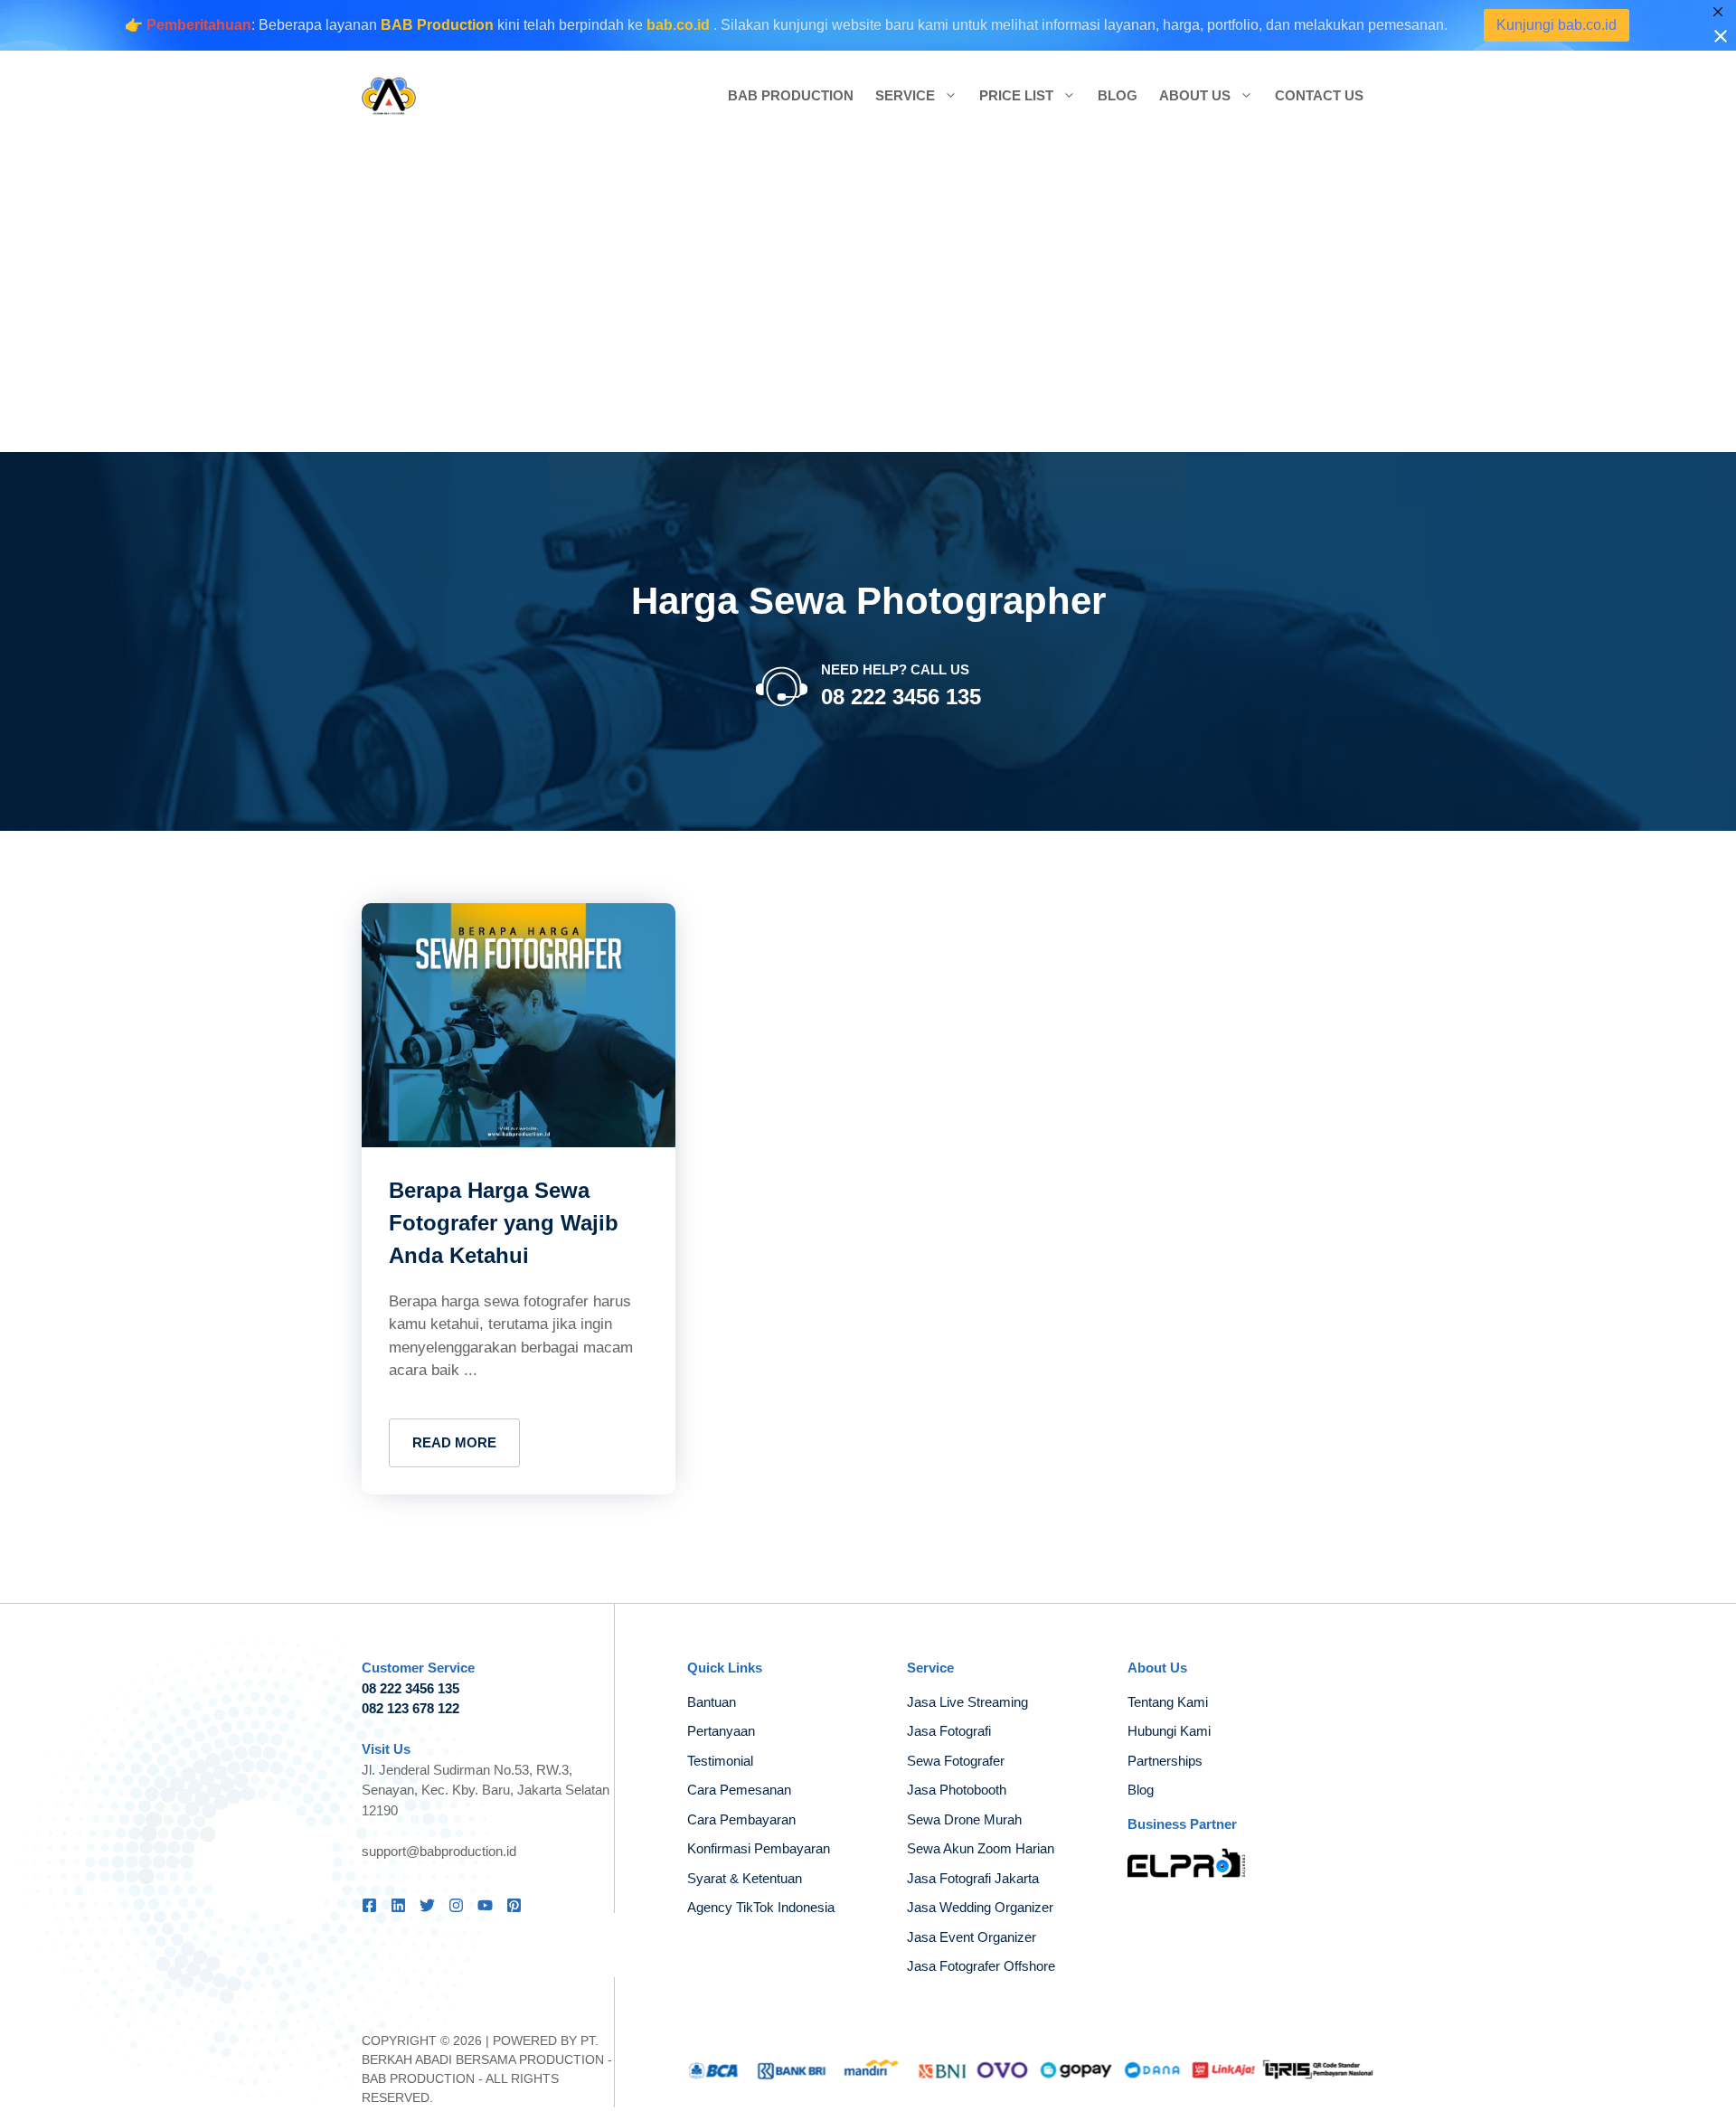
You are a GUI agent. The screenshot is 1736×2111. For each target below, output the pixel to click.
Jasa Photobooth (957, 1790)
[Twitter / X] (427, 1905)
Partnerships (1165, 1761)
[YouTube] (485, 1905)
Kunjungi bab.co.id (1596, 25)
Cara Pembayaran (741, 1819)
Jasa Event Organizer (972, 1937)
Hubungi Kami (1169, 1731)
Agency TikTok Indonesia (761, 1907)
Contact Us (1319, 95)
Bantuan (712, 1702)
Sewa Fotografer (956, 1761)
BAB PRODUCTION (418, 2078)
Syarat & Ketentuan (745, 1878)
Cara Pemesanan (739, 1790)
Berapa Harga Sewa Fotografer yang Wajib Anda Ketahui (504, 1223)
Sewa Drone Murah (964, 1819)
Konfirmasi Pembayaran (759, 1848)
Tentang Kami (1168, 1702)
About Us (1195, 95)
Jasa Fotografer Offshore (981, 1966)
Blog (1118, 95)
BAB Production (791, 95)
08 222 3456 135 (901, 697)
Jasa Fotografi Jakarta (973, 1878)
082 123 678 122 (410, 1708)
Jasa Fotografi (949, 1731)
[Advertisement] (868, 297)
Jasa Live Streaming (967, 1702)
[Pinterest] (514, 1905)
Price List (1016, 95)
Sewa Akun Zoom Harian (981, 1848)
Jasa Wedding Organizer (980, 1907)
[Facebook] (369, 1905)
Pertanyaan (721, 1731)
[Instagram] (456, 1905)
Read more (454, 1442)
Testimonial (720, 1761)
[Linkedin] (398, 1905)
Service (905, 95)
